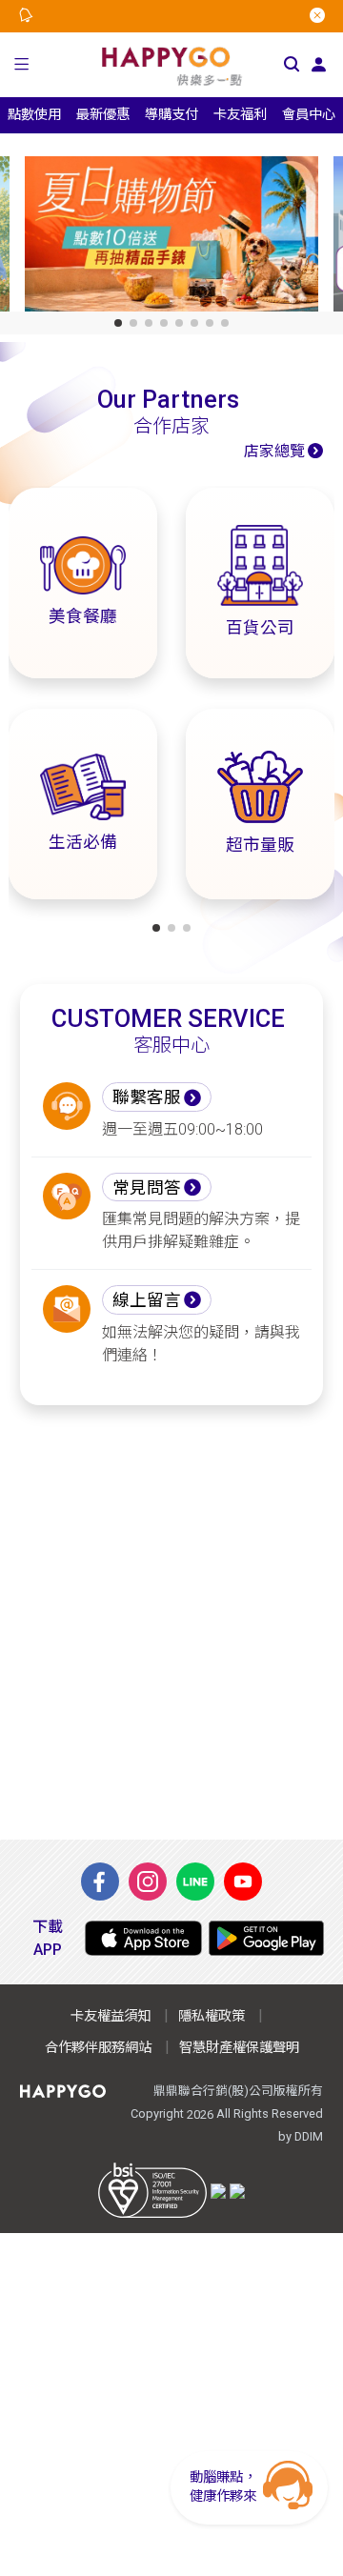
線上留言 (147, 1300)
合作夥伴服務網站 (98, 2048)
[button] (21, 65)
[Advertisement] (171, 1622)
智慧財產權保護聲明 (239, 2048)
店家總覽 (274, 451)
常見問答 (147, 1188)
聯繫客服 (147, 1097)
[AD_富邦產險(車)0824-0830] (185, 238)
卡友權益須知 (111, 2016)
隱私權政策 (212, 2016)
